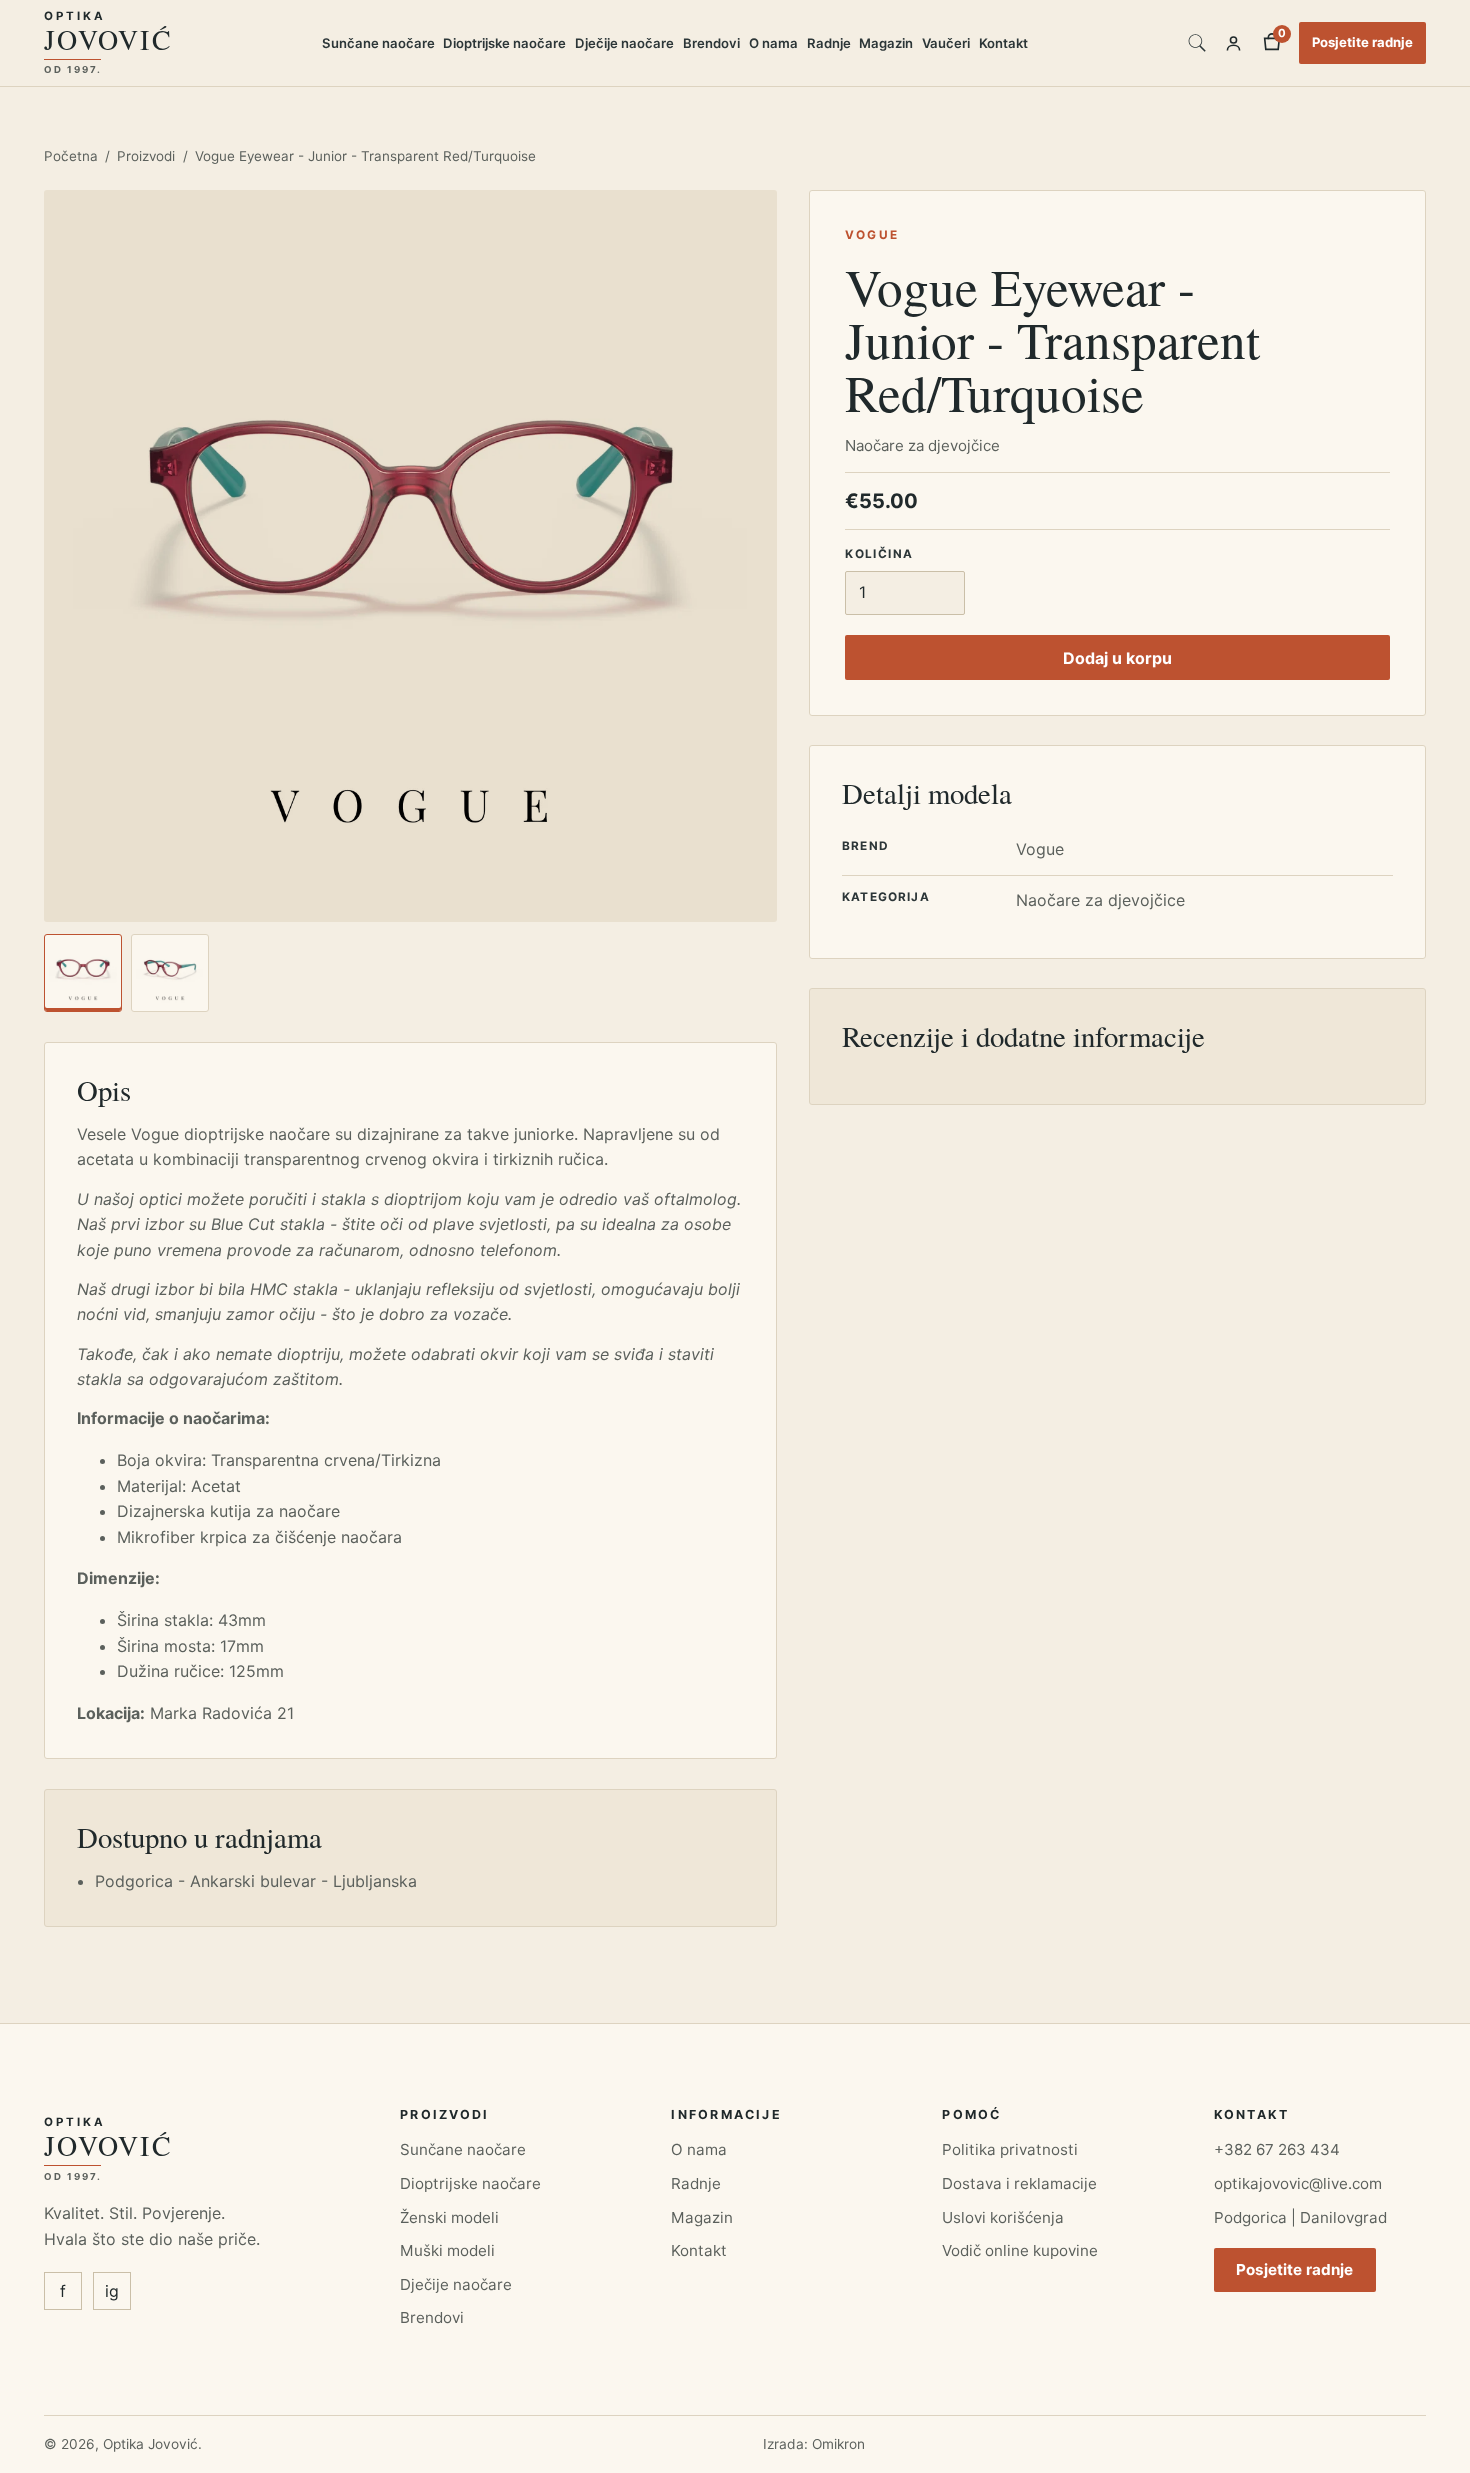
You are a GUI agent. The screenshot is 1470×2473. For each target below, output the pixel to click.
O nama (773, 43)
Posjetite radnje (1362, 42)
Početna (71, 156)
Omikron (838, 2444)
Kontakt (1003, 43)
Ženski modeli (449, 2217)
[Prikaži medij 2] (170, 973)
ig (112, 2291)
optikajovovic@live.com (1298, 2183)
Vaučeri (946, 43)
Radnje (829, 43)
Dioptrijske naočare (504, 43)
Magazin (886, 43)
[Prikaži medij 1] (83, 973)
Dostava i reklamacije (1019, 2183)
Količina (879, 553)
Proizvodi (146, 156)
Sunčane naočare (378, 43)
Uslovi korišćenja (1003, 2217)
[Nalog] (1233, 43)
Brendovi (711, 43)
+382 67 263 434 (1277, 2149)
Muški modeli (447, 2250)
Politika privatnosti (1010, 2149)
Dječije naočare (624, 43)
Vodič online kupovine (1020, 2250)
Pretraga (1197, 43)
